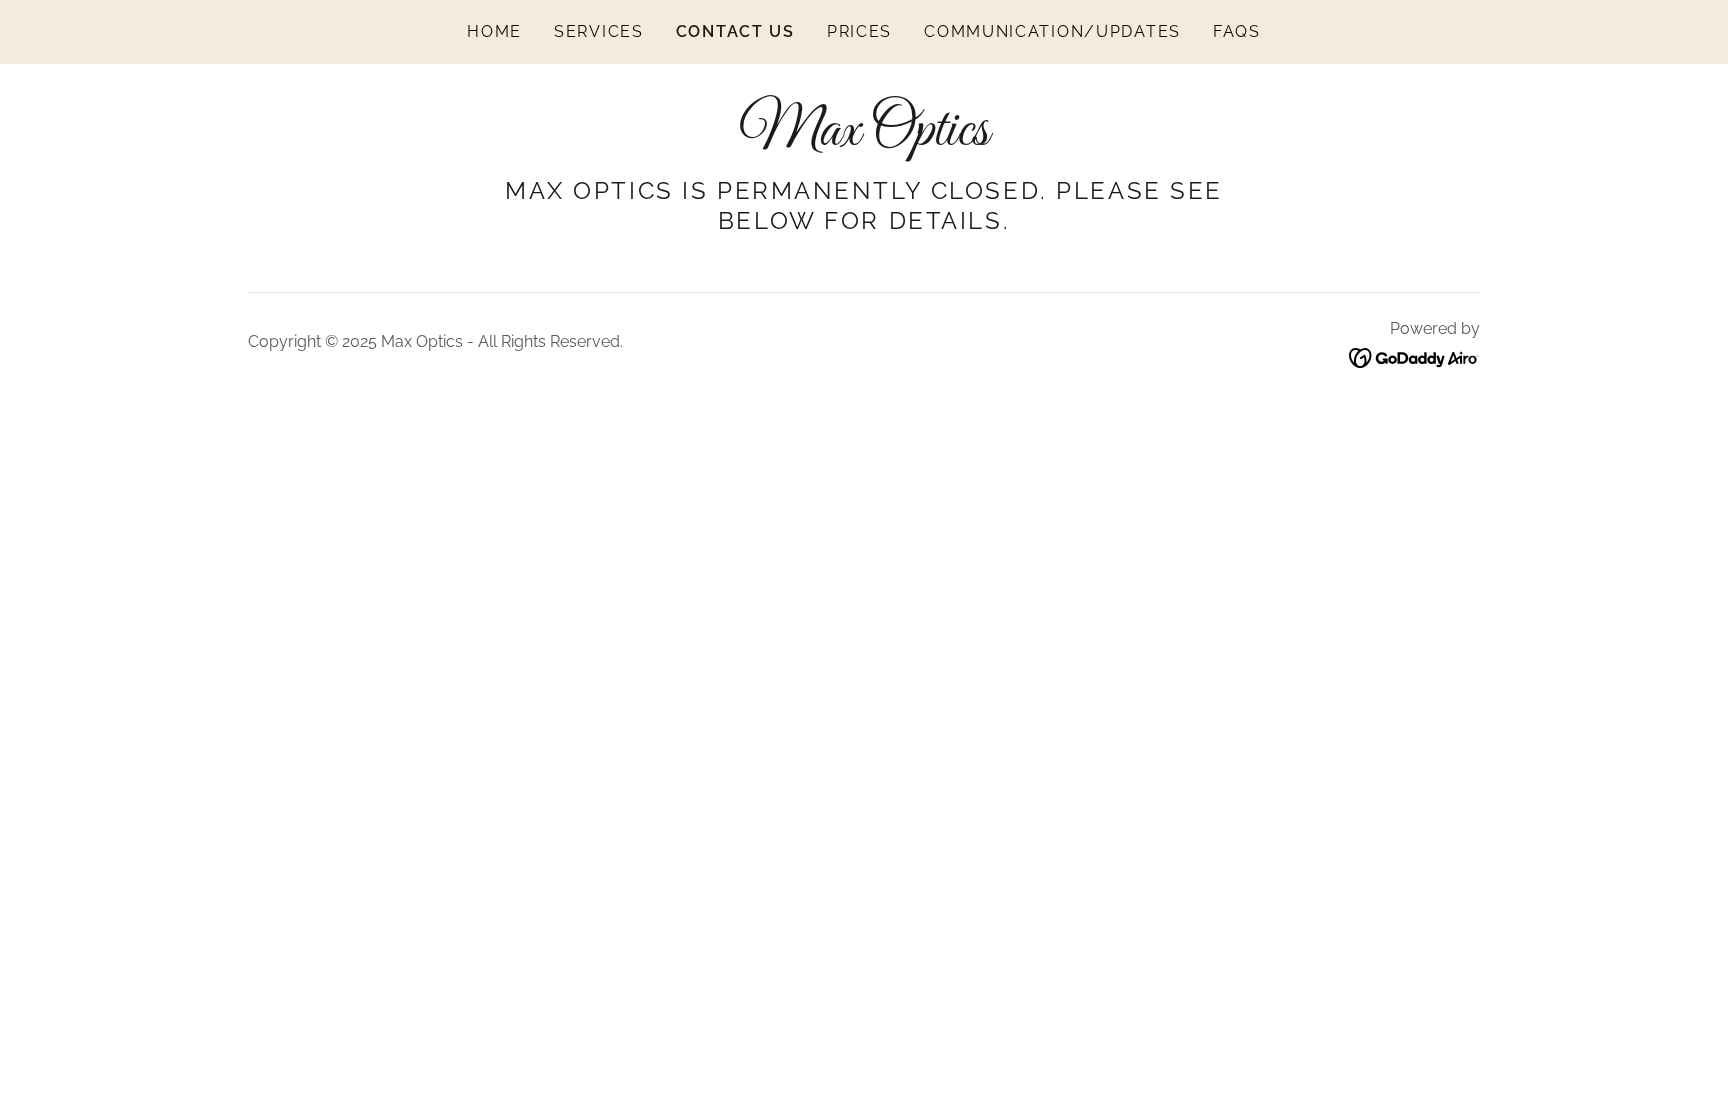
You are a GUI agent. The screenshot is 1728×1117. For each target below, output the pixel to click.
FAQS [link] (1237, 31)
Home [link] (494, 31)
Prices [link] (859, 31)
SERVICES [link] (599, 31)
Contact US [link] (735, 31)
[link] (863, 138)
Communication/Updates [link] (1052, 31)
